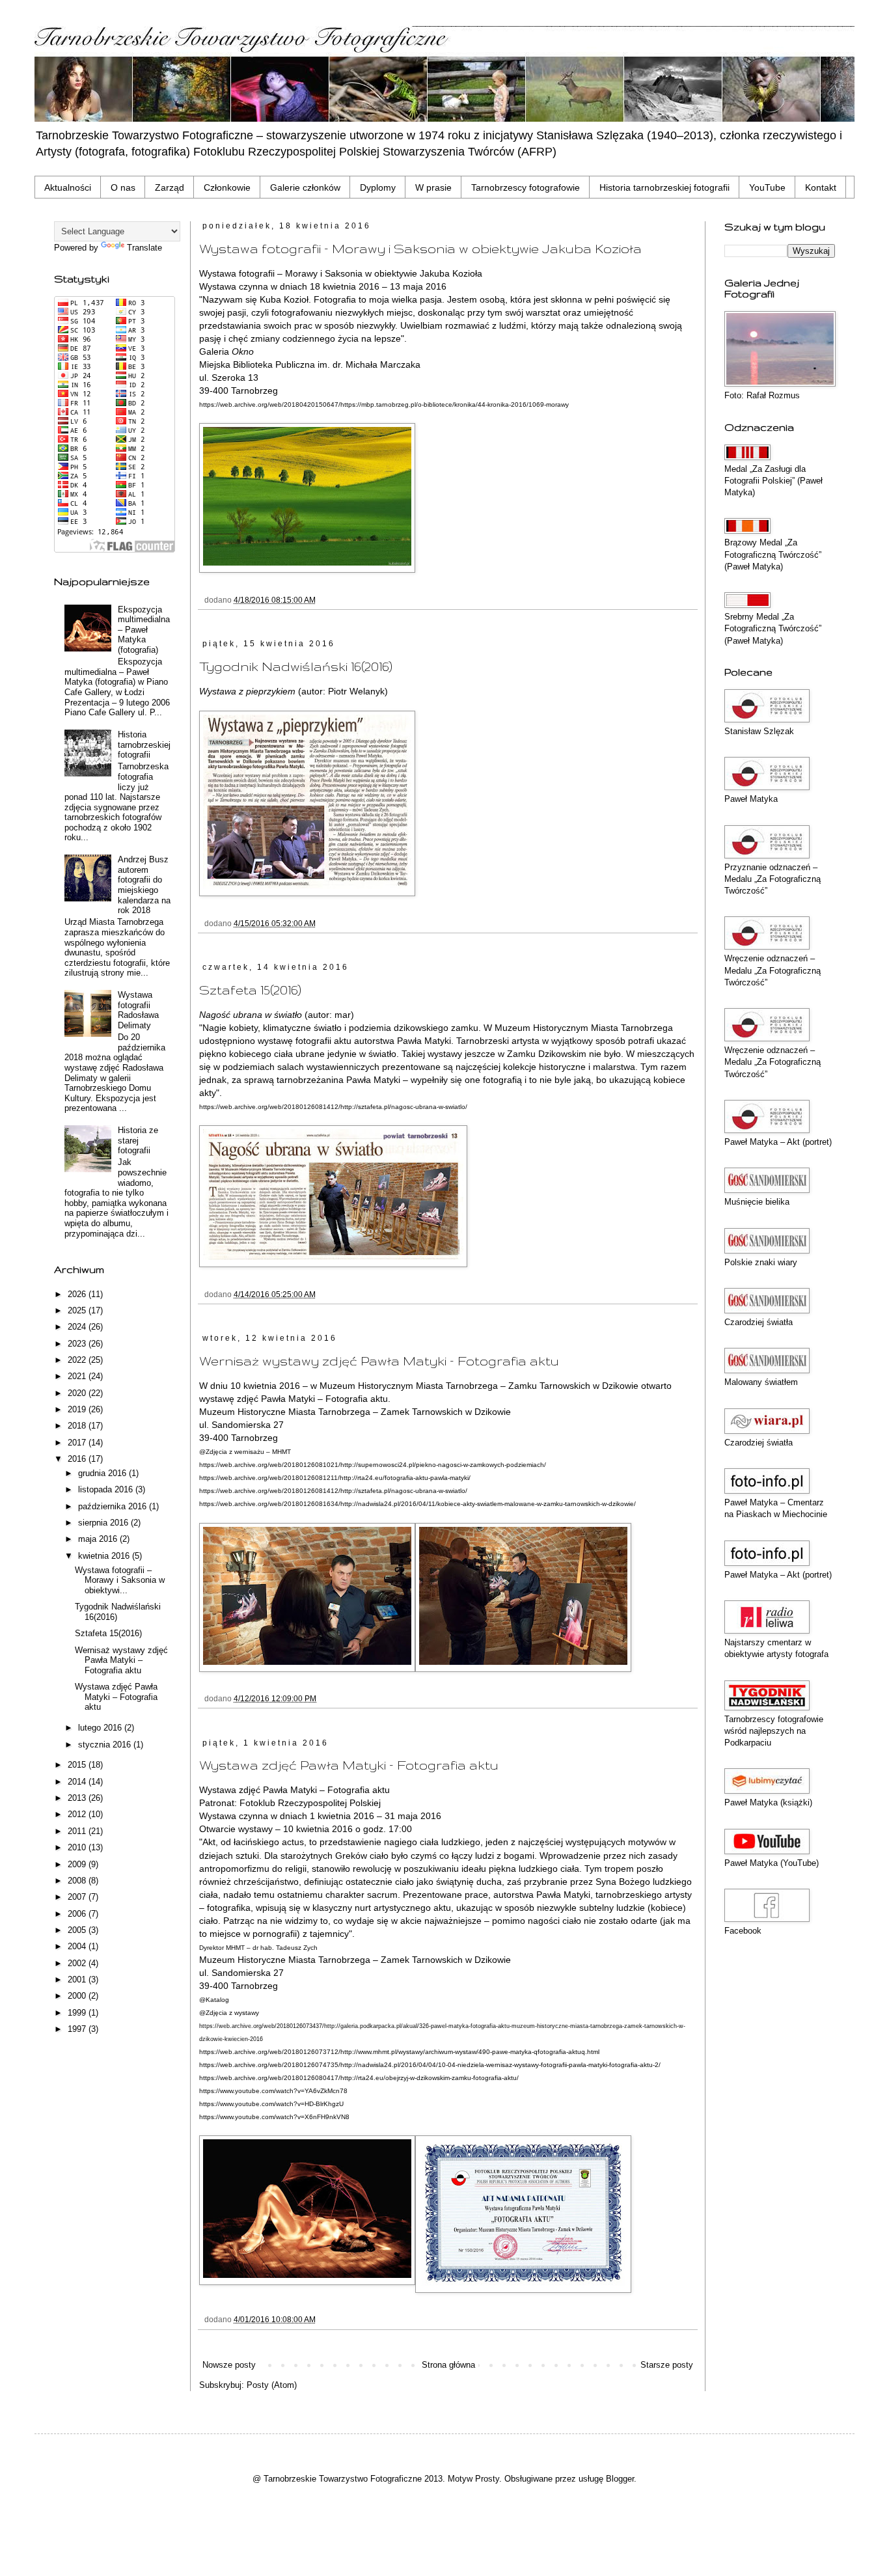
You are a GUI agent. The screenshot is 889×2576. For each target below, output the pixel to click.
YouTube (767, 187)
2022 (78, 1360)
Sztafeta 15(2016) (250, 990)
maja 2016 (99, 1539)
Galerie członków (305, 187)
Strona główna (448, 2365)
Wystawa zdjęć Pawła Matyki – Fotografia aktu (349, 1765)
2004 (78, 1946)
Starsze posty (667, 2365)
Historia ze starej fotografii (138, 1140)
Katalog (217, 2000)
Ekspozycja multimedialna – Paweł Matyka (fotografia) (144, 630)
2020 (78, 1393)
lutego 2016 (101, 1728)
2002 (78, 1963)
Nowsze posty (229, 2365)
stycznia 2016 (106, 1745)
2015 (78, 1765)
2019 (78, 1409)
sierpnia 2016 (104, 1523)
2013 (78, 1798)
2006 (78, 1914)
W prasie (433, 187)
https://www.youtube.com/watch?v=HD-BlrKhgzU (271, 2104)
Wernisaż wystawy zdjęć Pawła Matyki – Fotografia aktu (379, 1361)
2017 (78, 1443)
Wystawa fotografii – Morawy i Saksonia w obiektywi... (120, 1580)
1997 (78, 2029)
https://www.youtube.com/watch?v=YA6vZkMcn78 (273, 2091)
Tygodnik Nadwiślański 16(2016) (296, 666)
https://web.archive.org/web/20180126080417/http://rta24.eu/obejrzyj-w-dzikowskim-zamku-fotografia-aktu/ (359, 2078)
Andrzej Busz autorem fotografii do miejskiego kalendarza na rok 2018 (144, 885)
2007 (78, 1897)
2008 (78, 1881)
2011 (78, 1831)
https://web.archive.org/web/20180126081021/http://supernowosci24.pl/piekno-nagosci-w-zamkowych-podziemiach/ (373, 1465)
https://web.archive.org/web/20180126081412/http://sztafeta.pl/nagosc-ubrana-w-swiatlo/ (333, 1107)
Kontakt (821, 187)
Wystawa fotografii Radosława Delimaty (138, 1010)
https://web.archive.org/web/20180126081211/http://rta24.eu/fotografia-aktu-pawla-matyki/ (335, 1478)
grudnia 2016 (103, 1473)
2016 (78, 1459)
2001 (78, 1980)
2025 (78, 1310)
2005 (78, 1930)
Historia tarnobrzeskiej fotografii (664, 187)
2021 (78, 1376)
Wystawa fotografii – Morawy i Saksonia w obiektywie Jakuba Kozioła (420, 249)
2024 (78, 1327)
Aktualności (68, 187)
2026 (78, 1294)
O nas (123, 187)
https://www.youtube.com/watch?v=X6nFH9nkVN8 (274, 2117)
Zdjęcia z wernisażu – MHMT (248, 1452)
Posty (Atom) (272, 2385)
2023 (78, 1344)
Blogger (620, 2479)
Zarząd (170, 187)
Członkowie (227, 187)
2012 (78, 1814)
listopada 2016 (107, 1489)
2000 (78, 1996)
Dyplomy (378, 187)
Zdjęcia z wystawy (232, 2013)
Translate (144, 248)
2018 (78, 1426)
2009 (78, 1864)
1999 (78, 2013)
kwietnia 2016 (105, 1556)
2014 (78, 1782)
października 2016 (114, 1506)
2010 (78, 1847)
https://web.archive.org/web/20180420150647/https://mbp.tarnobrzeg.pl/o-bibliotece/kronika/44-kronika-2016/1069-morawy (384, 404)
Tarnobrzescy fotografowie (526, 187)
